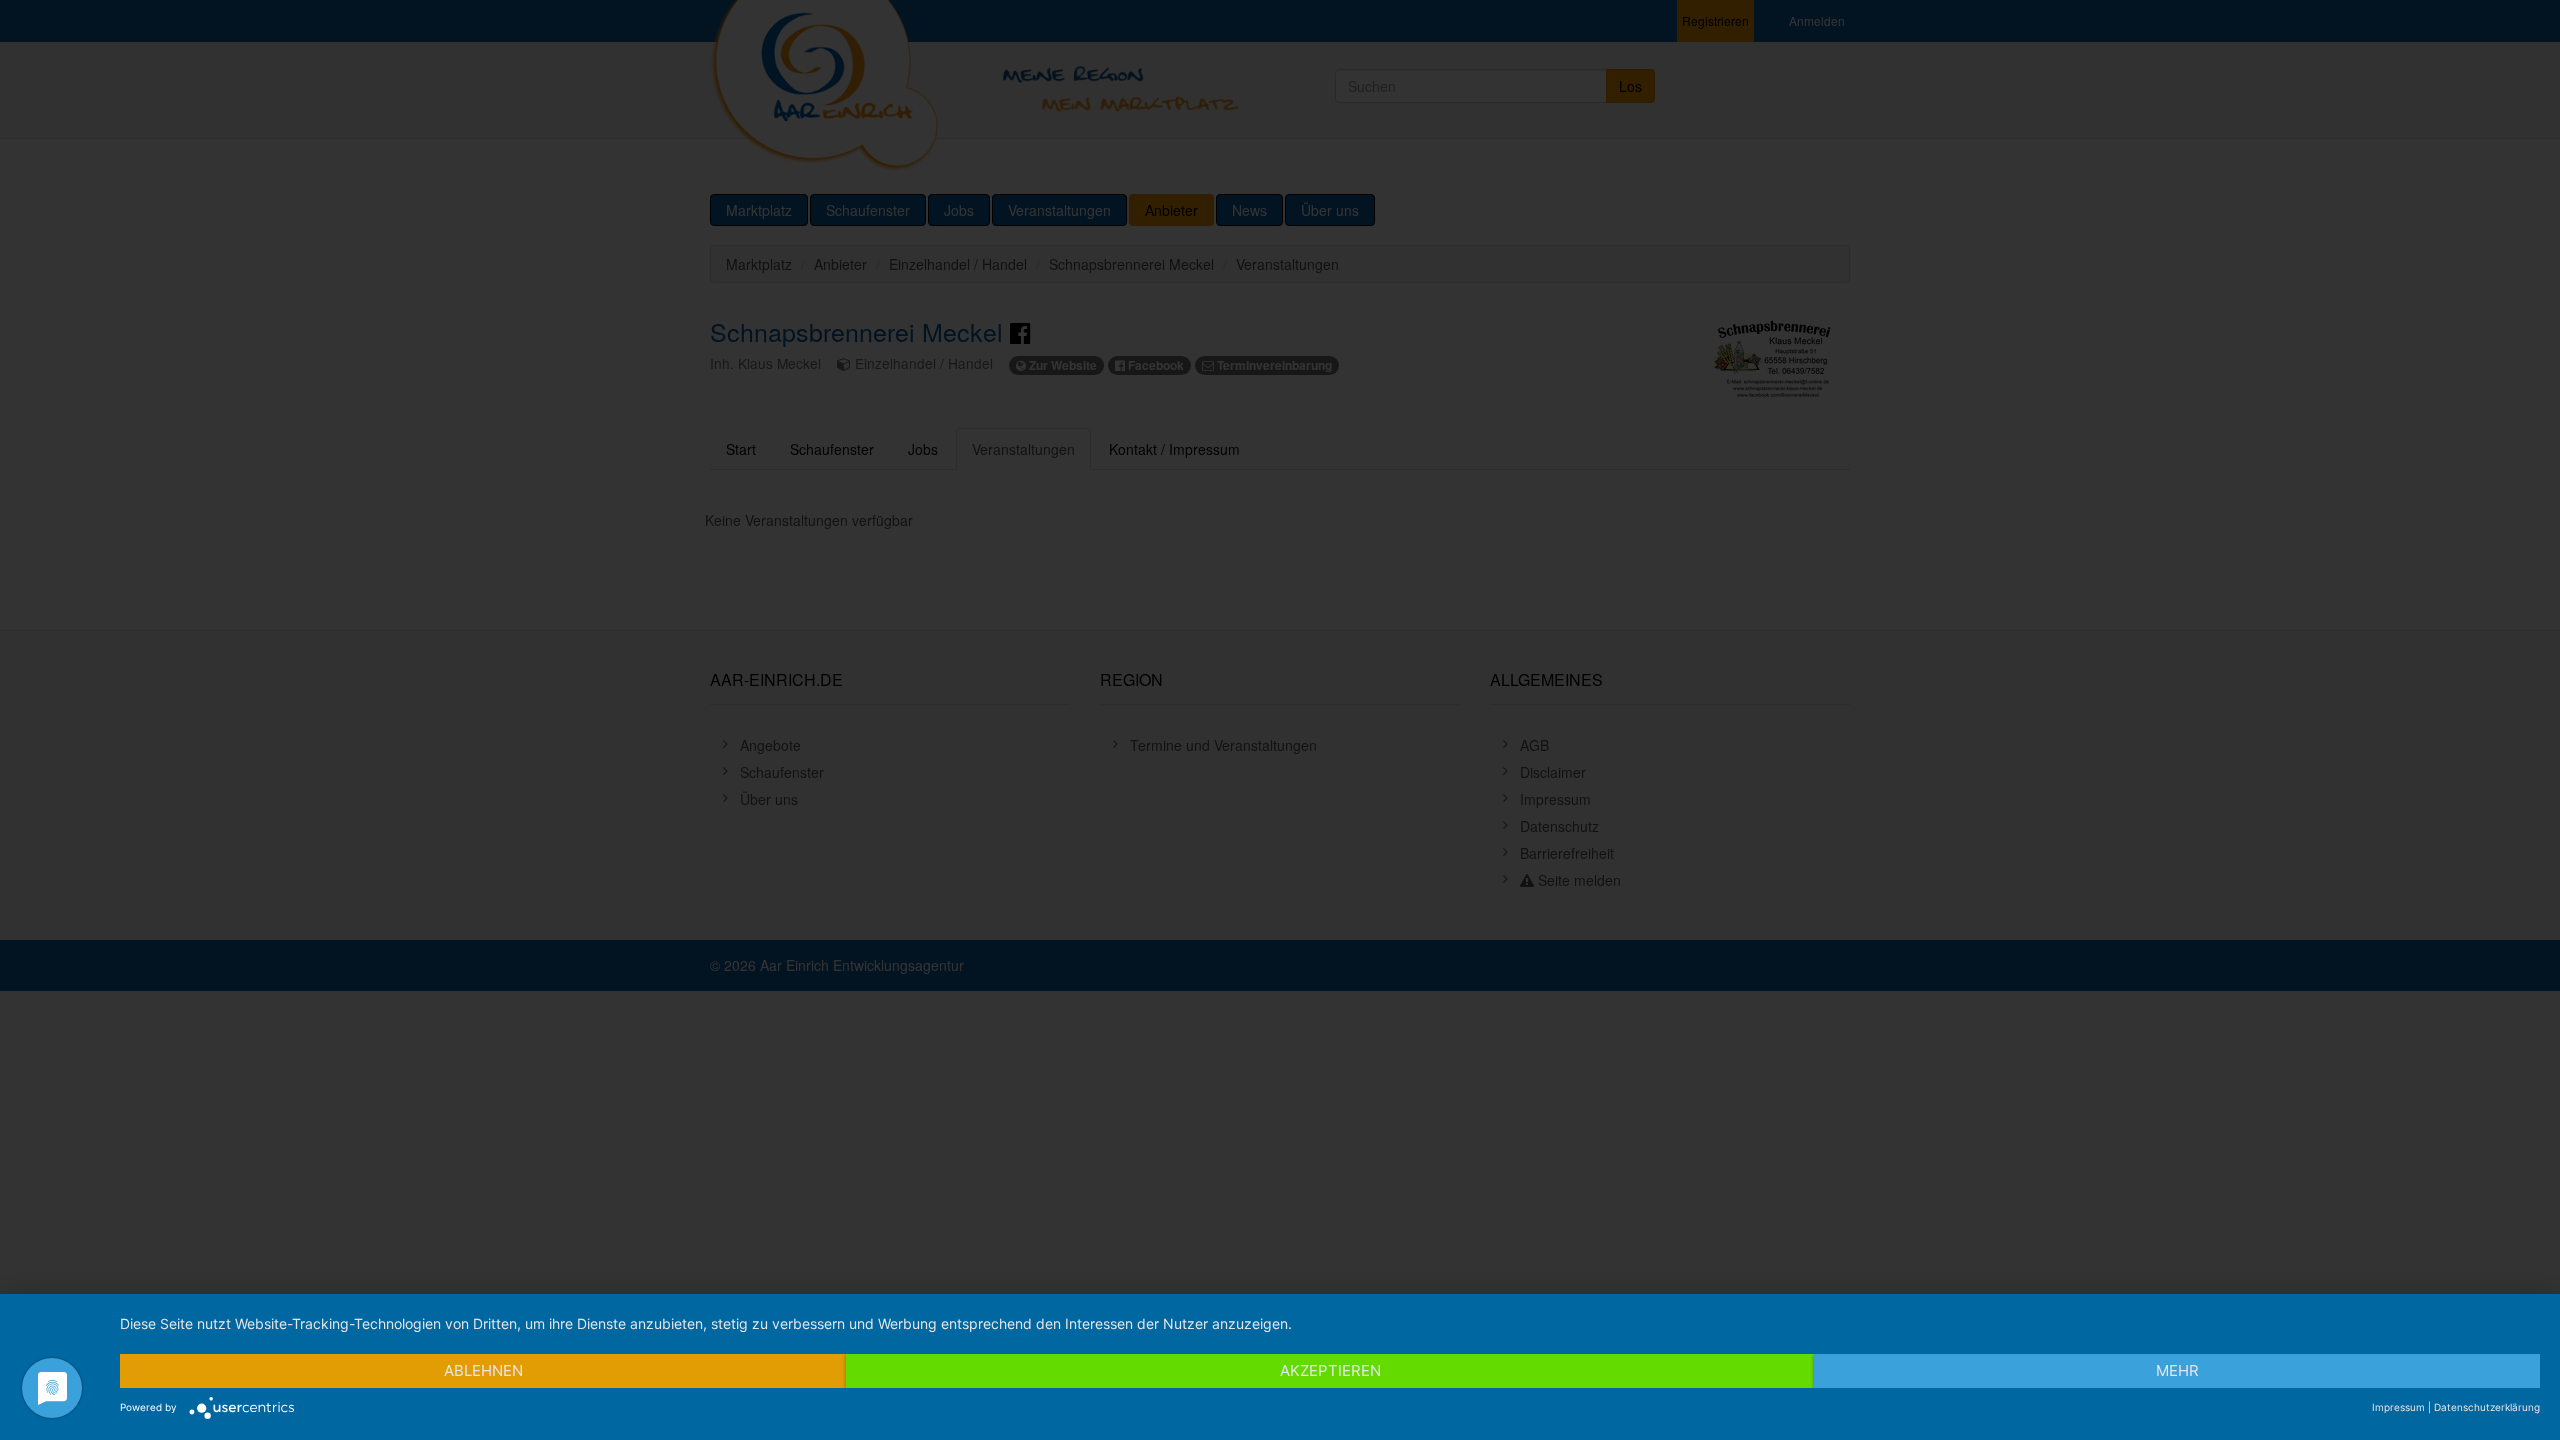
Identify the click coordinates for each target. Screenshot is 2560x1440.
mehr (2177, 1370)
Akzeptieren (1330, 1370)
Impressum (2398, 1407)
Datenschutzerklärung (2487, 1407)
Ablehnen (483, 1370)
